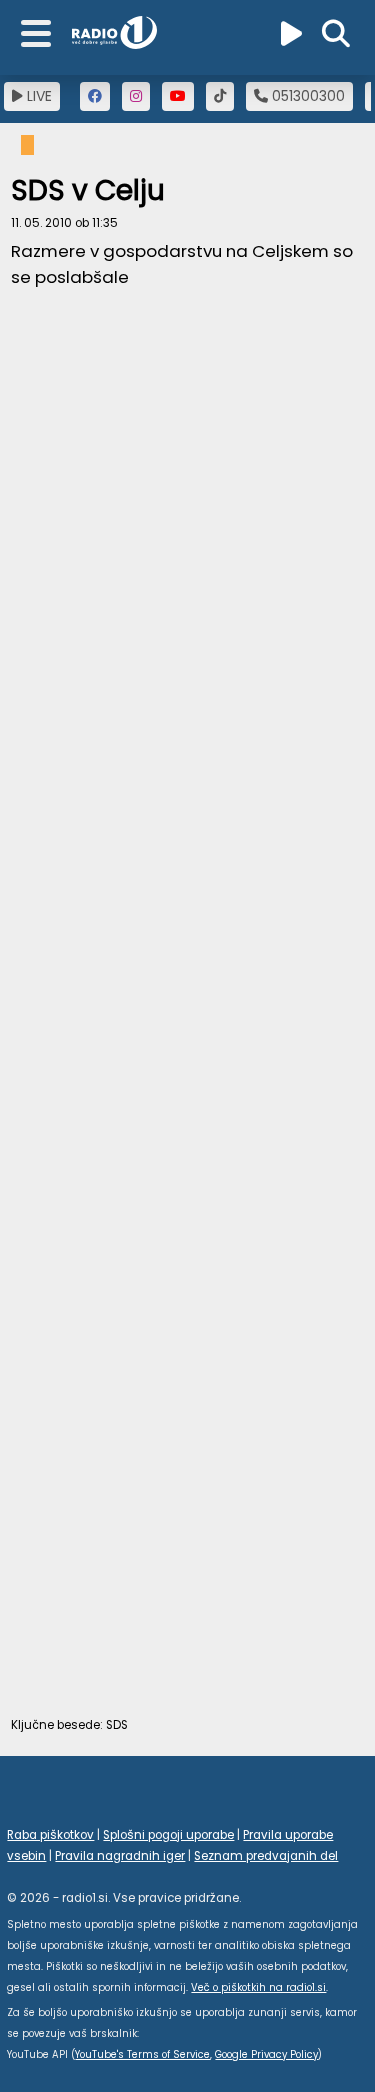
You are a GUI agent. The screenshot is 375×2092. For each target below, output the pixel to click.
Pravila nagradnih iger (120, 1856)
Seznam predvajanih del (266, 1856)
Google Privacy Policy (266, 2054)
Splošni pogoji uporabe (168, 1835)
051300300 (306, 96)
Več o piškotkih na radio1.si (258, 1987)
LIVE (37, 96)
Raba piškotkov (50, 1835)
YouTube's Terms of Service (142, 2054)
